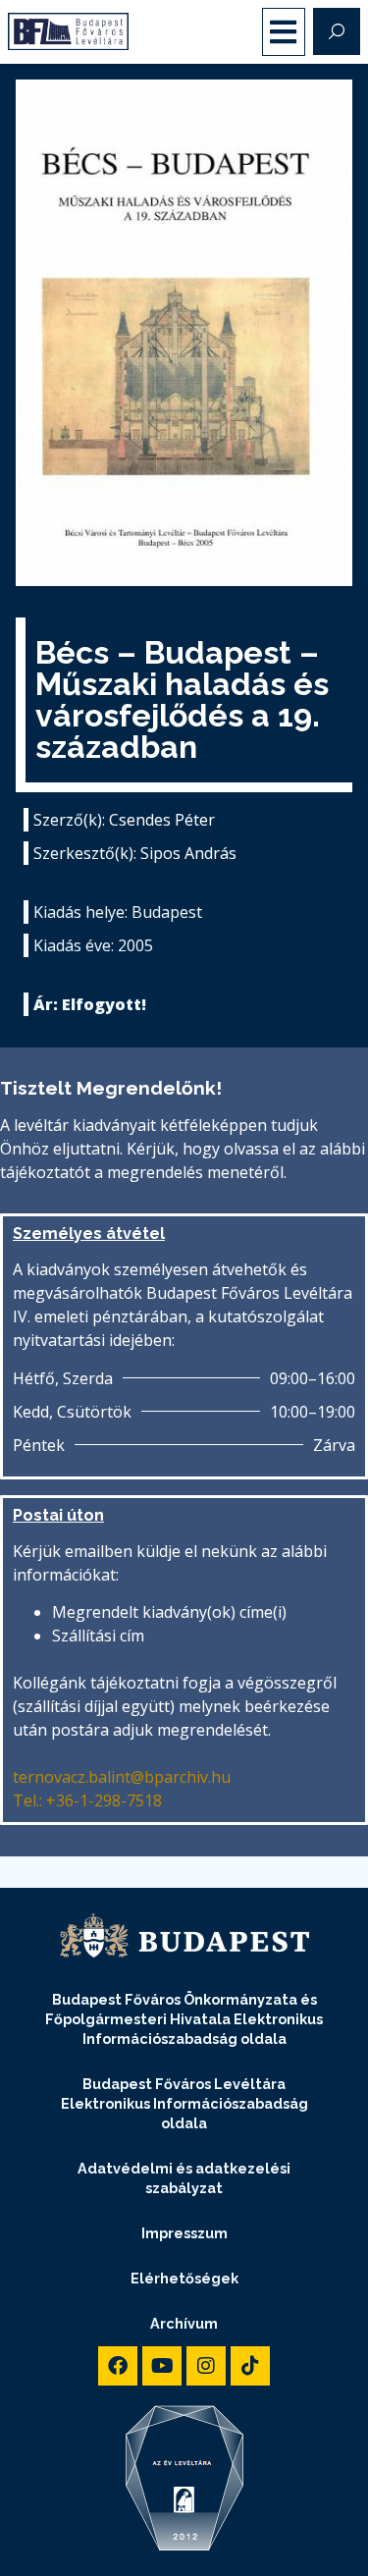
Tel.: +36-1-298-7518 (87, 1800)
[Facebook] (118, 2366)
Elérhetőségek (184, 2278)
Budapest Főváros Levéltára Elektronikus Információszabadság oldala (184, 2103)
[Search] (337, 31)
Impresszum (184, 2233)
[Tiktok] (250, 2366)
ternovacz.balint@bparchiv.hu (122, 1777)
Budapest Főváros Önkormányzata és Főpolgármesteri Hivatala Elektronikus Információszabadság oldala (184, 2019)
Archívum (184, 2323)
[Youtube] (162, 2366)
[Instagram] (206, 2366)
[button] (284, 32)
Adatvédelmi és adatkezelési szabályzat (184, 2178)
